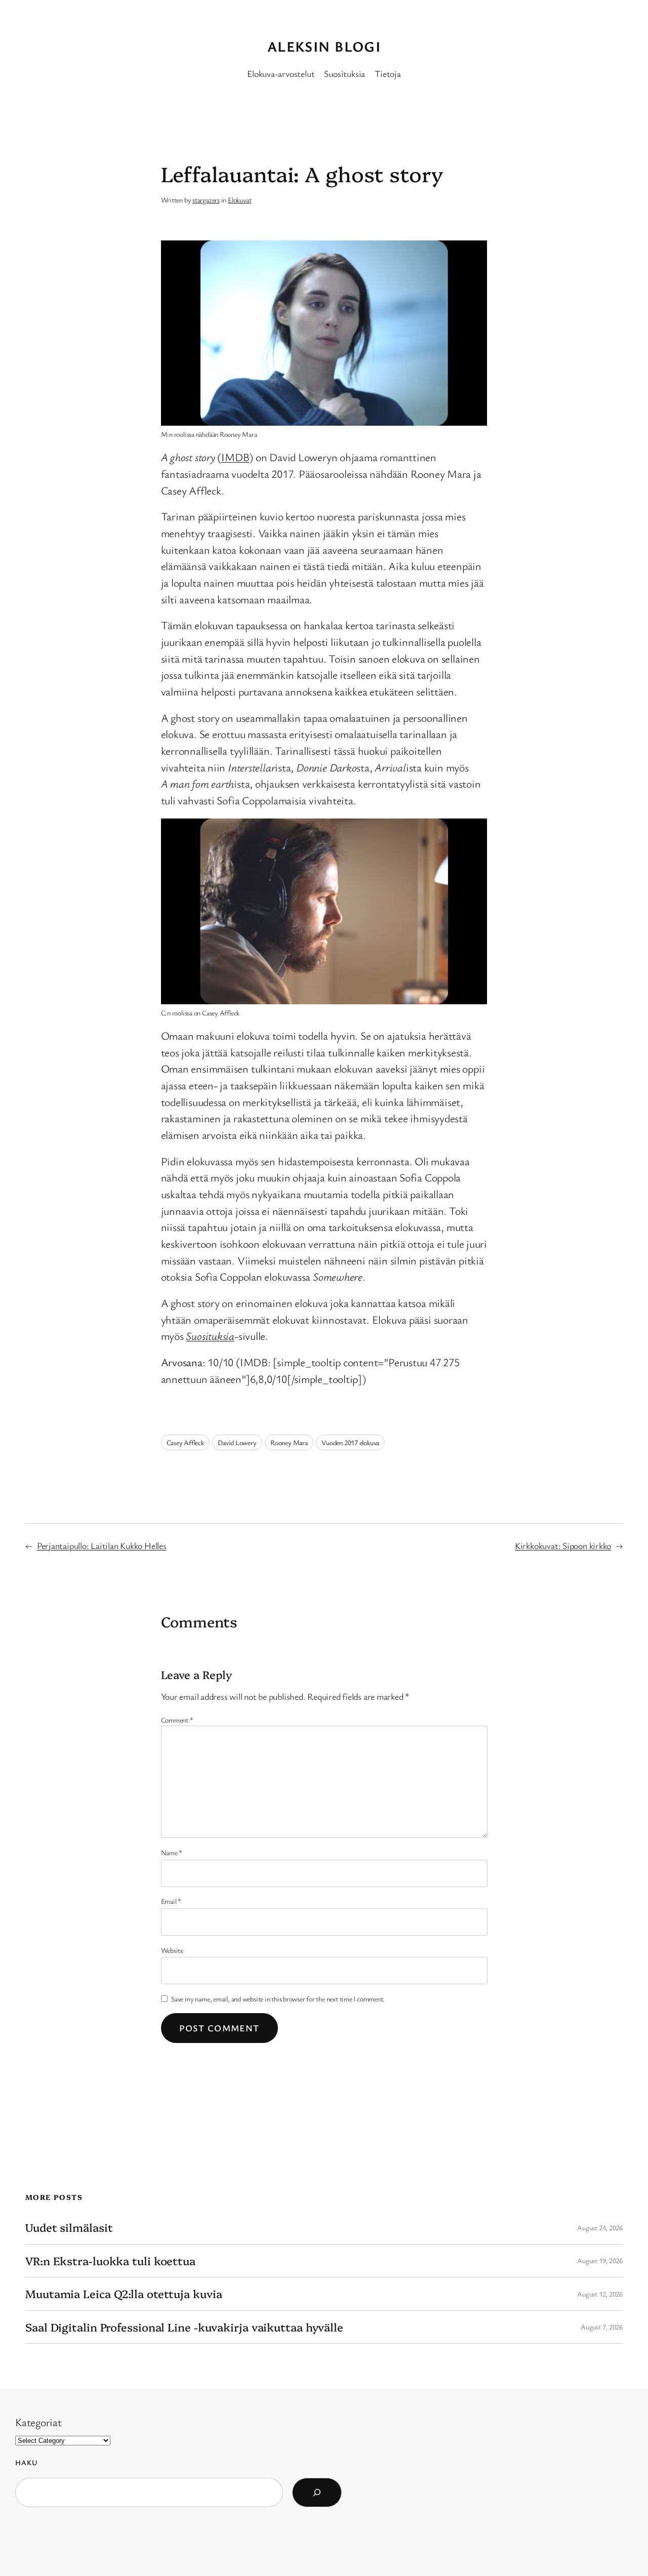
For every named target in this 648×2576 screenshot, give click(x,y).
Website (172, 1950)
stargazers (206, 200)
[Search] (317, 2492)
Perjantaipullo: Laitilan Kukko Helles (102, 1545)
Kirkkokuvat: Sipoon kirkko (563, 1545)
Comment (177, 1720)
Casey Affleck (185, 1442)
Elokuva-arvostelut (281, 73)
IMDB (235, 457)
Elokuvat (239, 200)
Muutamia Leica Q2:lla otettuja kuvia (124, 2294)
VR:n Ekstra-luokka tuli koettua (110, 2261)
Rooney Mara (289, 1442)
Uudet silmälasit (69, 2227)
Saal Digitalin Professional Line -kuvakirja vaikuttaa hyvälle (184, 2327)
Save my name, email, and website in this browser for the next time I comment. (278, 1999)
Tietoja (388, 73)
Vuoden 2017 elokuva (350, 1442)
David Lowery (237, 1442)
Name (172, 1852)
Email (171, 1901)
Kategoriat (38, 2422)
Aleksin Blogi (324, 46)
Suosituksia (345, 73)
